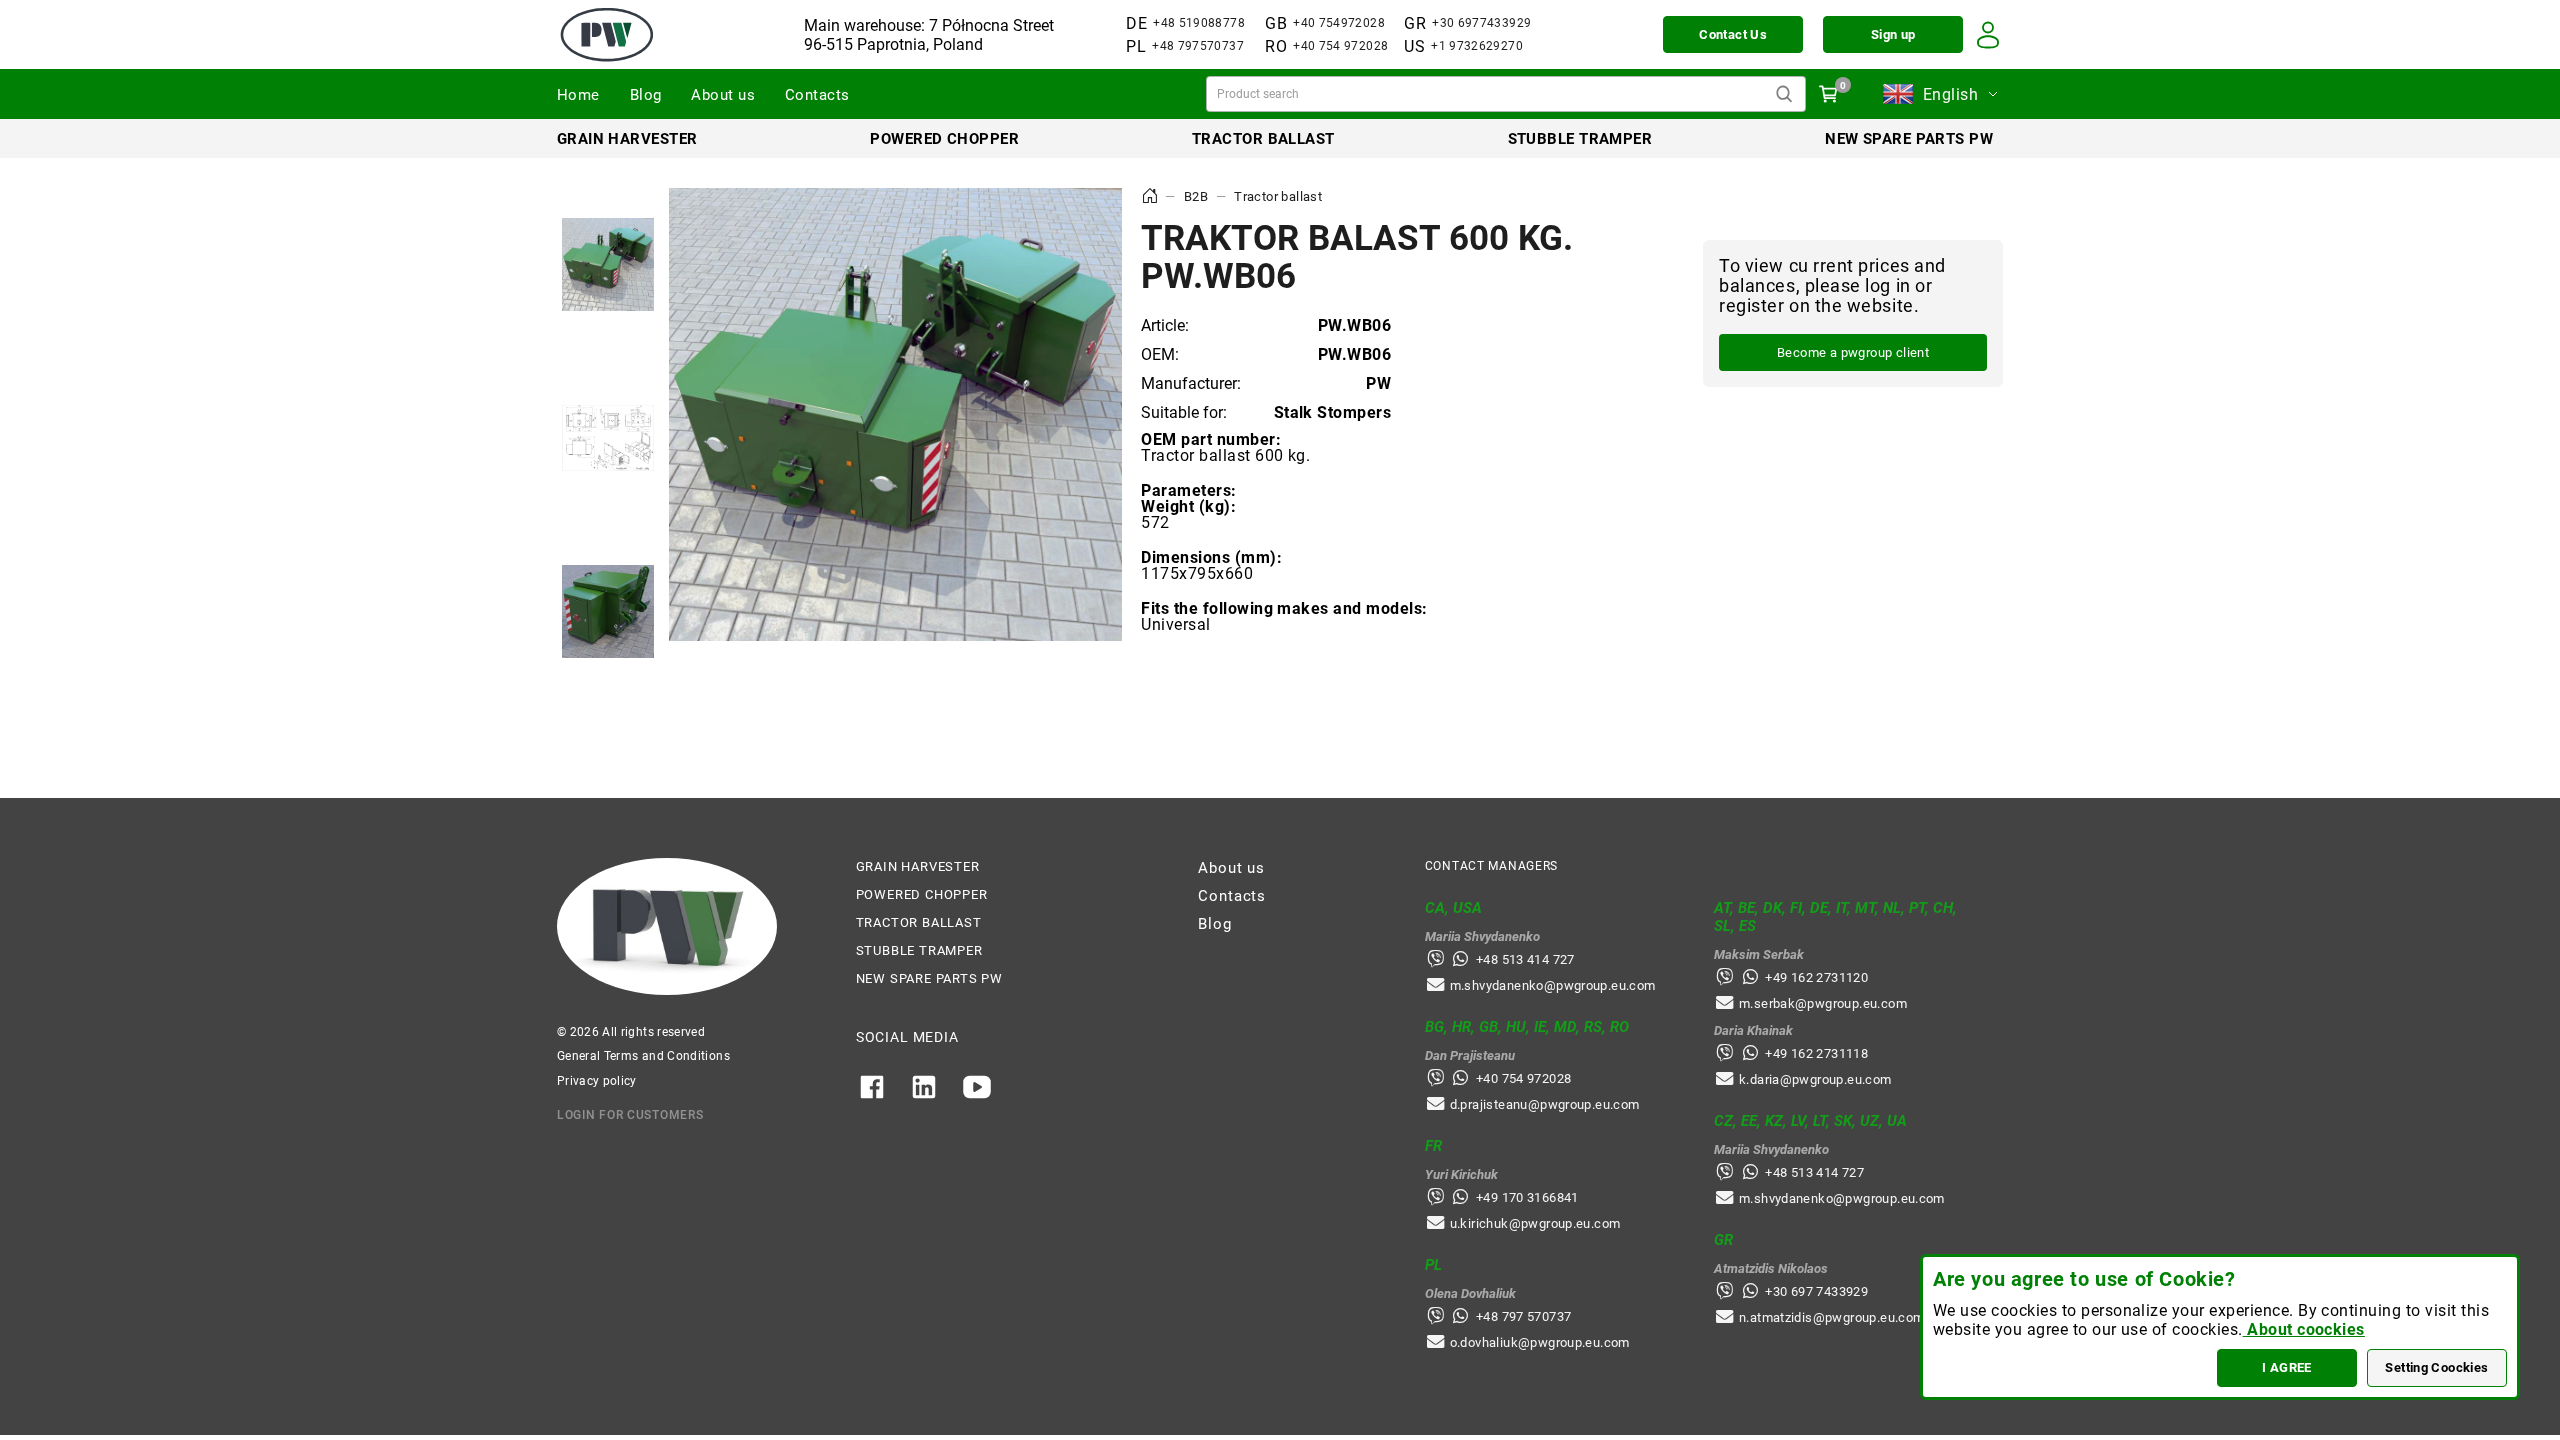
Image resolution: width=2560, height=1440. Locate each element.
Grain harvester (627, 139)
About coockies (2304, 1329)
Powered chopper (944, 139)
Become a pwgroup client (1853, 352)
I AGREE (2287, 1367)
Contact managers (1492, 866)
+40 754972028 (1339, 23)
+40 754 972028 (1340, 46)
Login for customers (630, 1115)
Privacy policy (597, 1081)
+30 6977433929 (1481, 23)
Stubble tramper (1580, 139)
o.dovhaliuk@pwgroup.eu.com (1540, 1342)
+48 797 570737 (1523, 1316)
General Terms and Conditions (643, 1056)
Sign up (1893, 34)
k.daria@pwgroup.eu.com (1815, 1079)
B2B (1196, 196)
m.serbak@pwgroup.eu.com (1823, 1003)
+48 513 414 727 (1525, 959)
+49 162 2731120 (1816, 977)
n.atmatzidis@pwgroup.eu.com (1832, 1317)
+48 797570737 (1198, 46)
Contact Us (1733, 34)
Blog (646, 95)
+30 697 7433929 (1816, 1291)
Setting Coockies (2436, 1367)
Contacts (817, 95)
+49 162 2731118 (1816, 1053)
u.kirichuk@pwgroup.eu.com (1535, 1223)
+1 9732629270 (1477, 46)
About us (723, 95)
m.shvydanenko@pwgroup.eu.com (1553, 985)
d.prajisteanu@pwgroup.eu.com (1545, 1104)
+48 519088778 (1199, 23)
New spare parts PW (1909, 139)
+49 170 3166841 (1527, 1197)
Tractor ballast (1263, 139)
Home (578, 95)
